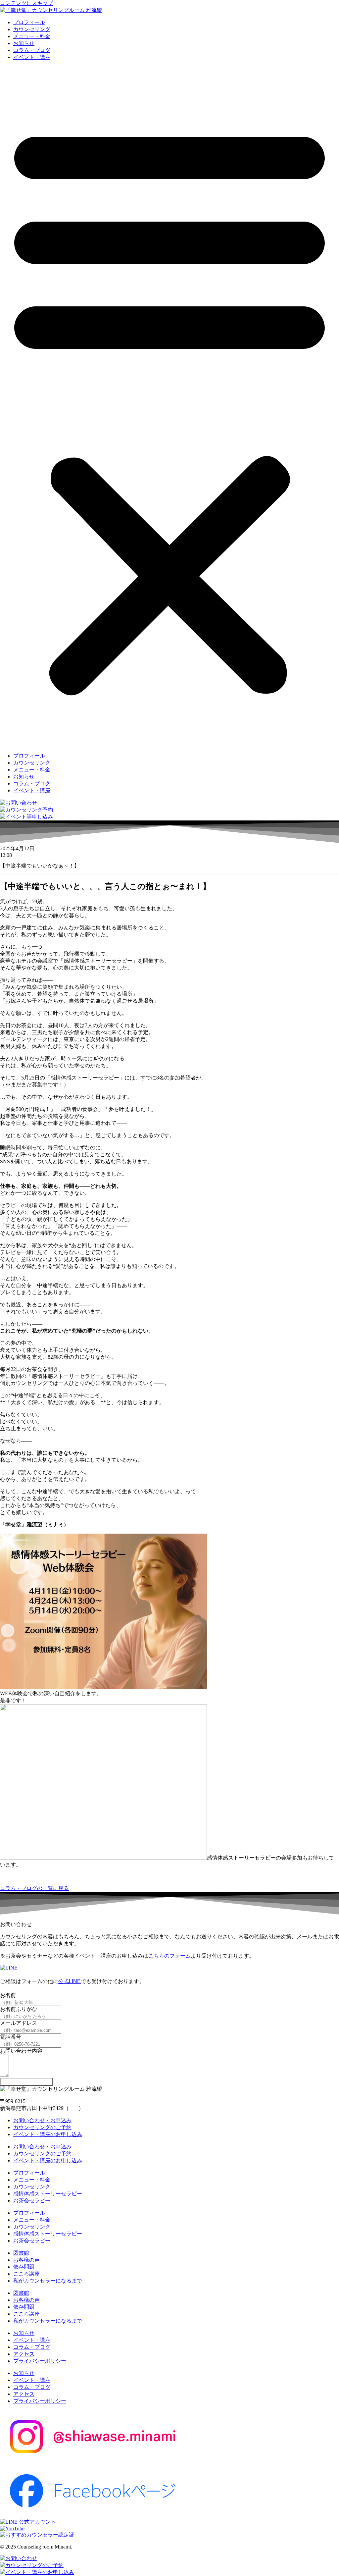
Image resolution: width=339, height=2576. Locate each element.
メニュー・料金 (32, 36)
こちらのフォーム (169, 1956)
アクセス (24, 2354)
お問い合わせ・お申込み (42, 2120)
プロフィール (29, 22)
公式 (64, 1981)
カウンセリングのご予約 (42, 2127)
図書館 (21, 2253)
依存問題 (24, 2267)
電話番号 (11, 2037)
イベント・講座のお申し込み (48, 2134)
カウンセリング (32, 29)
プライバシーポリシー (40, 2361)
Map (74, 2108)
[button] (169, 407)
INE (76, 1981)
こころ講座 (26, 2274)
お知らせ (24, 43)
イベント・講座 (32, 57)
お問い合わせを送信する (26, 2082)
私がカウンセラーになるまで (48, 2281)
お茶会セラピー (32, 2201)
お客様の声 (26, 2260)
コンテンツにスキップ (26, 3)
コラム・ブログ (32, 50)
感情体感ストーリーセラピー (48, 2194)
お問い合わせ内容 (21, 2051)
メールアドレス (19, 2023)
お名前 (8, 1995)
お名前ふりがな (19, 2009)
